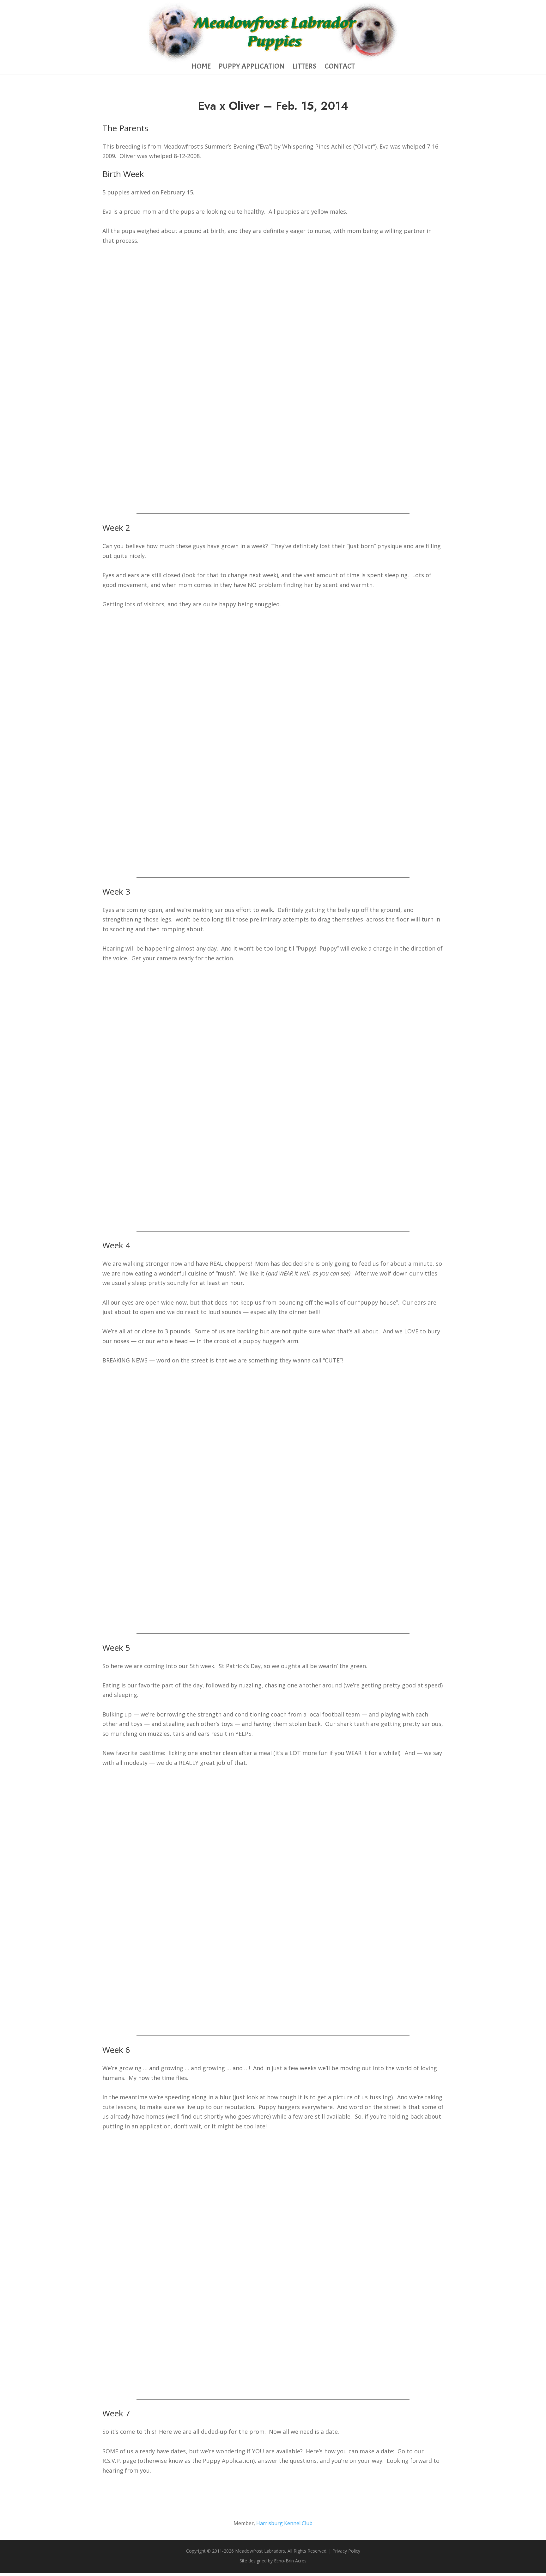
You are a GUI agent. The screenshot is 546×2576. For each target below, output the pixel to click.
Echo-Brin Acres (290, 2561)
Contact (340, 67)
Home (201, 67)
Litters (305, 67)
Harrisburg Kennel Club (284, 2523)
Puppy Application (252, 67)
